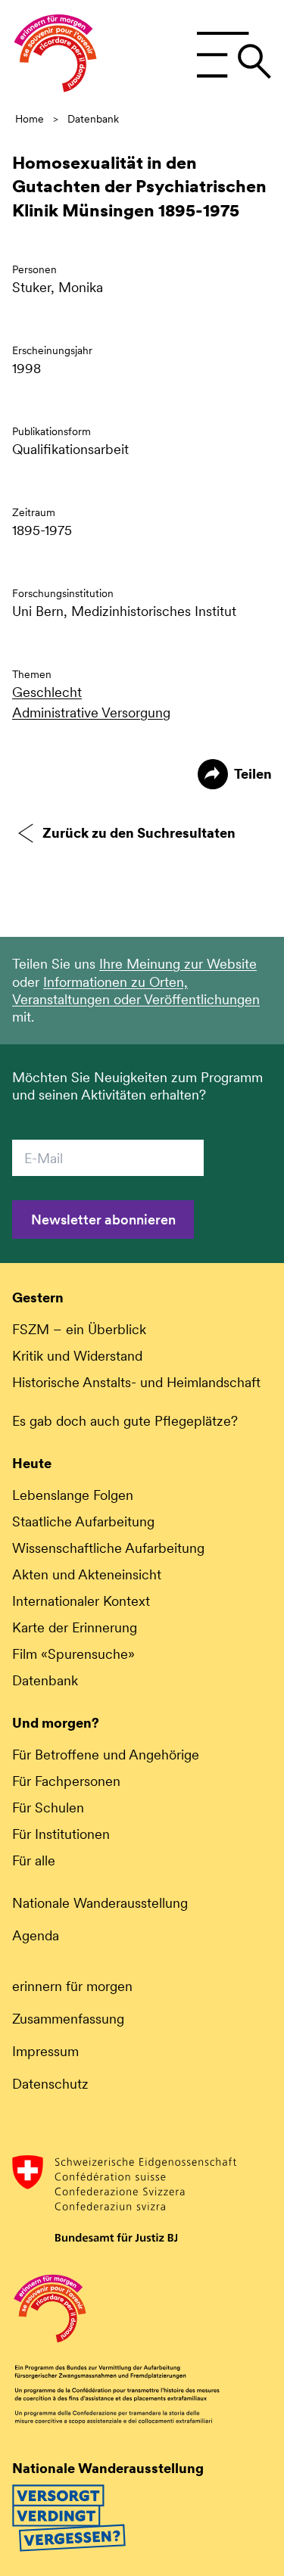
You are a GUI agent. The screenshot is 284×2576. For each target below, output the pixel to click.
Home (30, 119)
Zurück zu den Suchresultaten (139, 833)
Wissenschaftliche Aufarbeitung (108, 1548)
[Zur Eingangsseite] (55, 55)
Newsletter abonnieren (103, 1220)
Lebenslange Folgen (73, 1495)
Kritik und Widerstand (77, 1356)
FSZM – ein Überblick (79, 1329)
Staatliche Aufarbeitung (83, 1521)
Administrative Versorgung (91, 712)
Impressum (45, 2051)
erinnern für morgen (72, 1986)
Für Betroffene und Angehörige (106, 1755)
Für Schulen (48, 1808)
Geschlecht (47, 692)
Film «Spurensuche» (73, 1654)
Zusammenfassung (68, 2019)
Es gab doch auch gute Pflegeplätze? (125, 1421)
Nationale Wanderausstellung (100, 1903)
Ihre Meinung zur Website (178, 964)
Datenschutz (50, 2084)
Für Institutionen (61, 1834)
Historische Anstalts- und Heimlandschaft (136, 1382)
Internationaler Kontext (81, 1601)
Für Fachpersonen (66, 1781)
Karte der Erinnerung (75, 1627)
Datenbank (93, 119)
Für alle (34, 1860)
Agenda (36, 1935)
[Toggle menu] (234, 55)
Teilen (253, 774)
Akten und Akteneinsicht (87, 1574)
